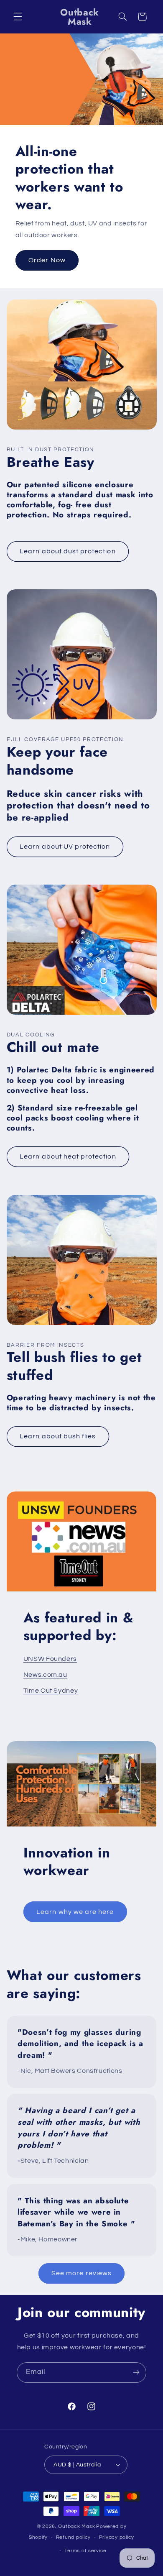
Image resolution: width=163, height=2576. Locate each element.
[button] (18, 17)
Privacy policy (117, 2537)
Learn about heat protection (68, 1156)
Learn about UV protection (65, 847)
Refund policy (74, 2537)
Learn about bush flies (58, 1436)
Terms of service (85, 2551)
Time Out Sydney (51, 1691)
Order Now (47, 260)
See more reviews (81, 2273)
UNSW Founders (50, 1659)
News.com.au (45, 1675)
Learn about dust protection (67, 551)
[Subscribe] (136, 2373)
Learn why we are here (75, 1912)
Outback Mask (76, 2526)
